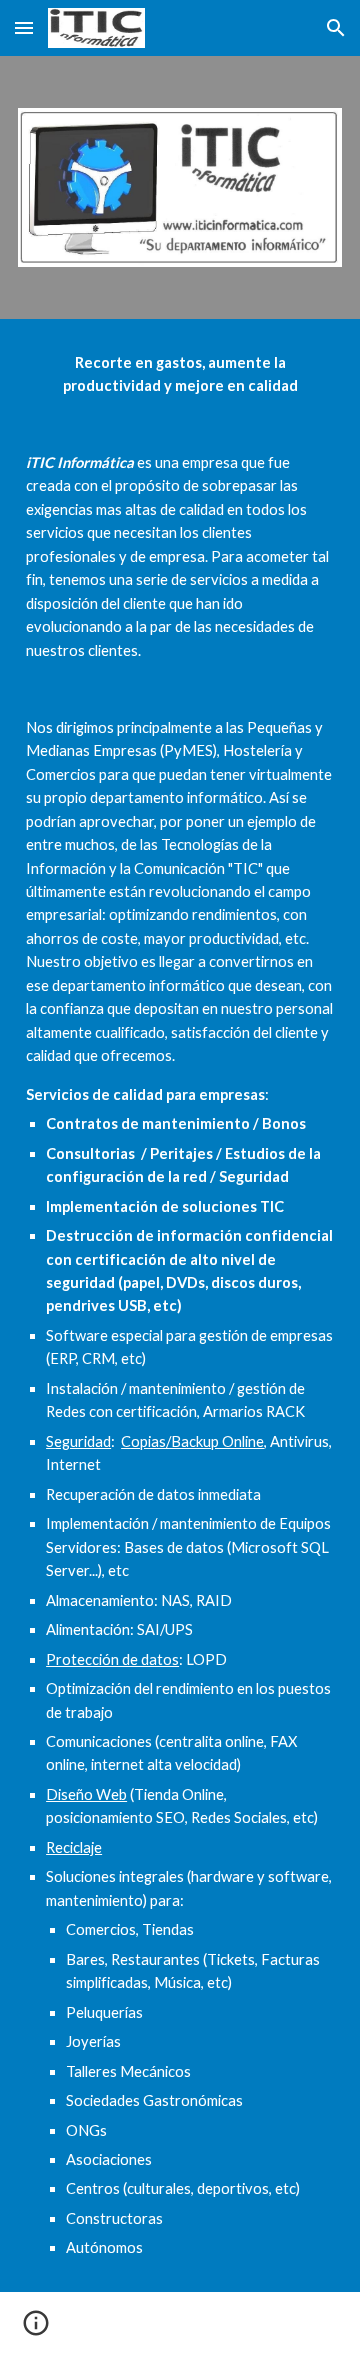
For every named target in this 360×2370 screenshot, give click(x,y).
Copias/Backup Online (192, 1441)
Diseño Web (86, 1794)
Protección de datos (112, 1659)
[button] (24, 27)
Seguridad (78, 1441)
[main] (180, 1305)
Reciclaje (74, 1847)
